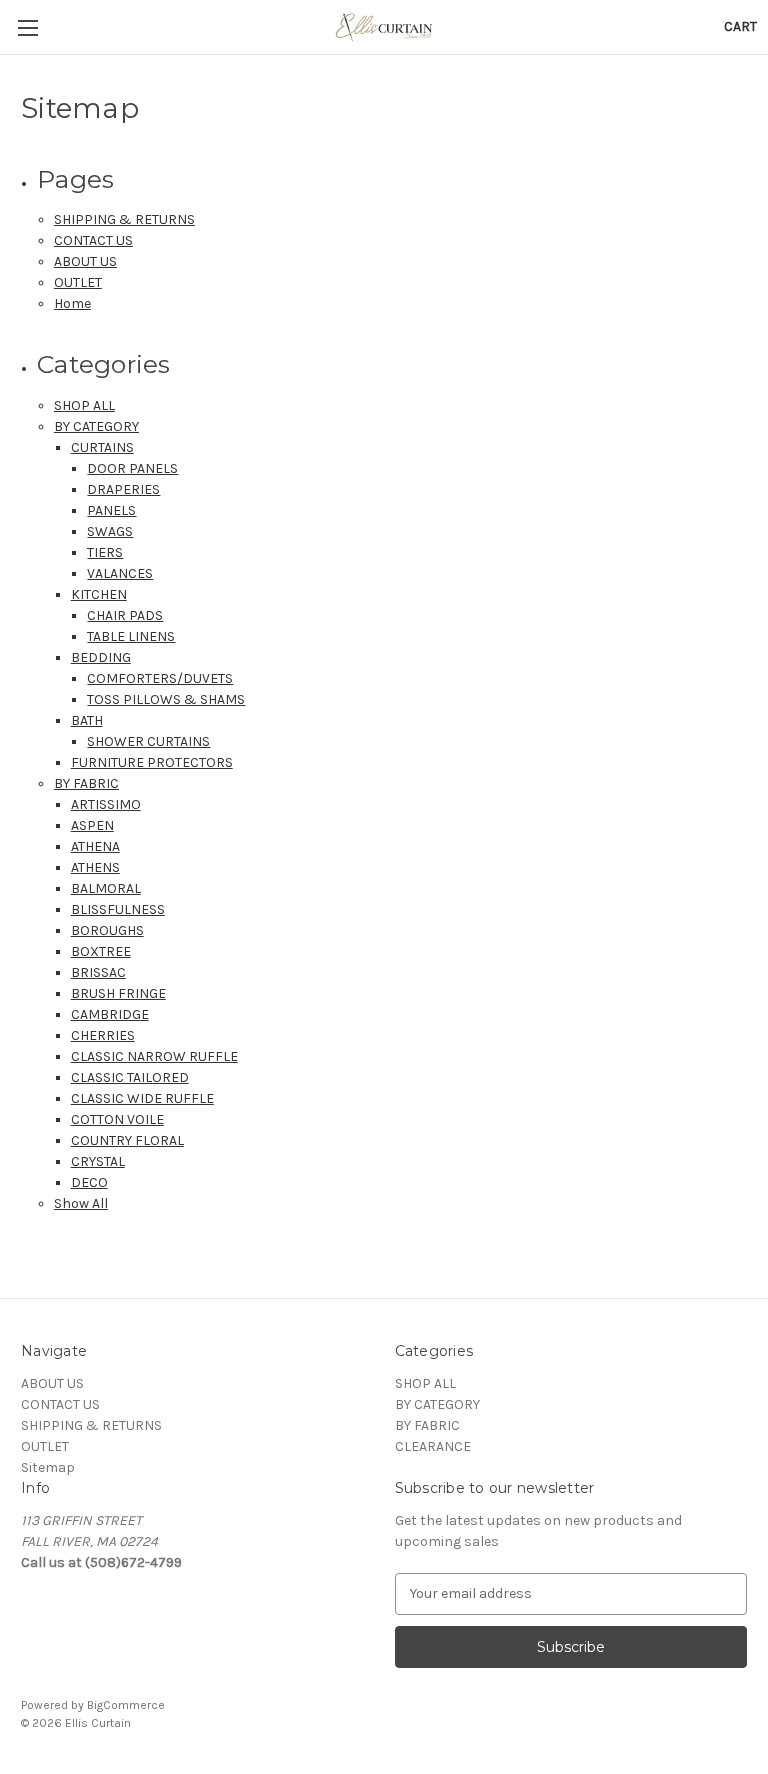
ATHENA (95, 846)
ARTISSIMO (106, 804)
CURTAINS (102, 447)
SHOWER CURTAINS (148, 741)
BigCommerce (126, 1705)
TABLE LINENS (131, 636)
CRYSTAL (98, 1161)
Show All (81, 1203)
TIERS (105, 552)
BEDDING (101, 657)
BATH (87, 720)
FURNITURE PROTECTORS (152, 762)
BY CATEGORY (96, 426)
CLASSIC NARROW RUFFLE (154, 1056)
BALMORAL (106, 888)
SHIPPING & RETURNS (124, 219)
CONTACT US (93, 240)
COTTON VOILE (117, 1119)
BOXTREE (101, 951)
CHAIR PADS (125, 615)
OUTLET (78, 282)
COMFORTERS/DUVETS (160, 678)
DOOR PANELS (132, 468)
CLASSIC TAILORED (130, 1077)
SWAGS (110, 531)
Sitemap (48, 1467)
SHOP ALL (84, 405)
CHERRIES (103, 1035)
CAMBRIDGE (110, 1014)
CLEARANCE (433, 1446)
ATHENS (95, 867)
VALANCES (120, 573)
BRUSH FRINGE (118, 993)
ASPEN (92, 825)
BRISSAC (98, 972)
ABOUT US (85, 261)
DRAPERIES (123, 489)
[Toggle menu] (27, 27)
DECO (89, 1182)
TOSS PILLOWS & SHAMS (166, 699)
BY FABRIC (86, 783)
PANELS (111, 510)
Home (72, 303)
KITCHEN (99, 594)
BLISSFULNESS (118, 909)
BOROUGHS (107, 930)
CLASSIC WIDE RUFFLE (142, 1098)
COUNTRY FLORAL (127, 1140)
